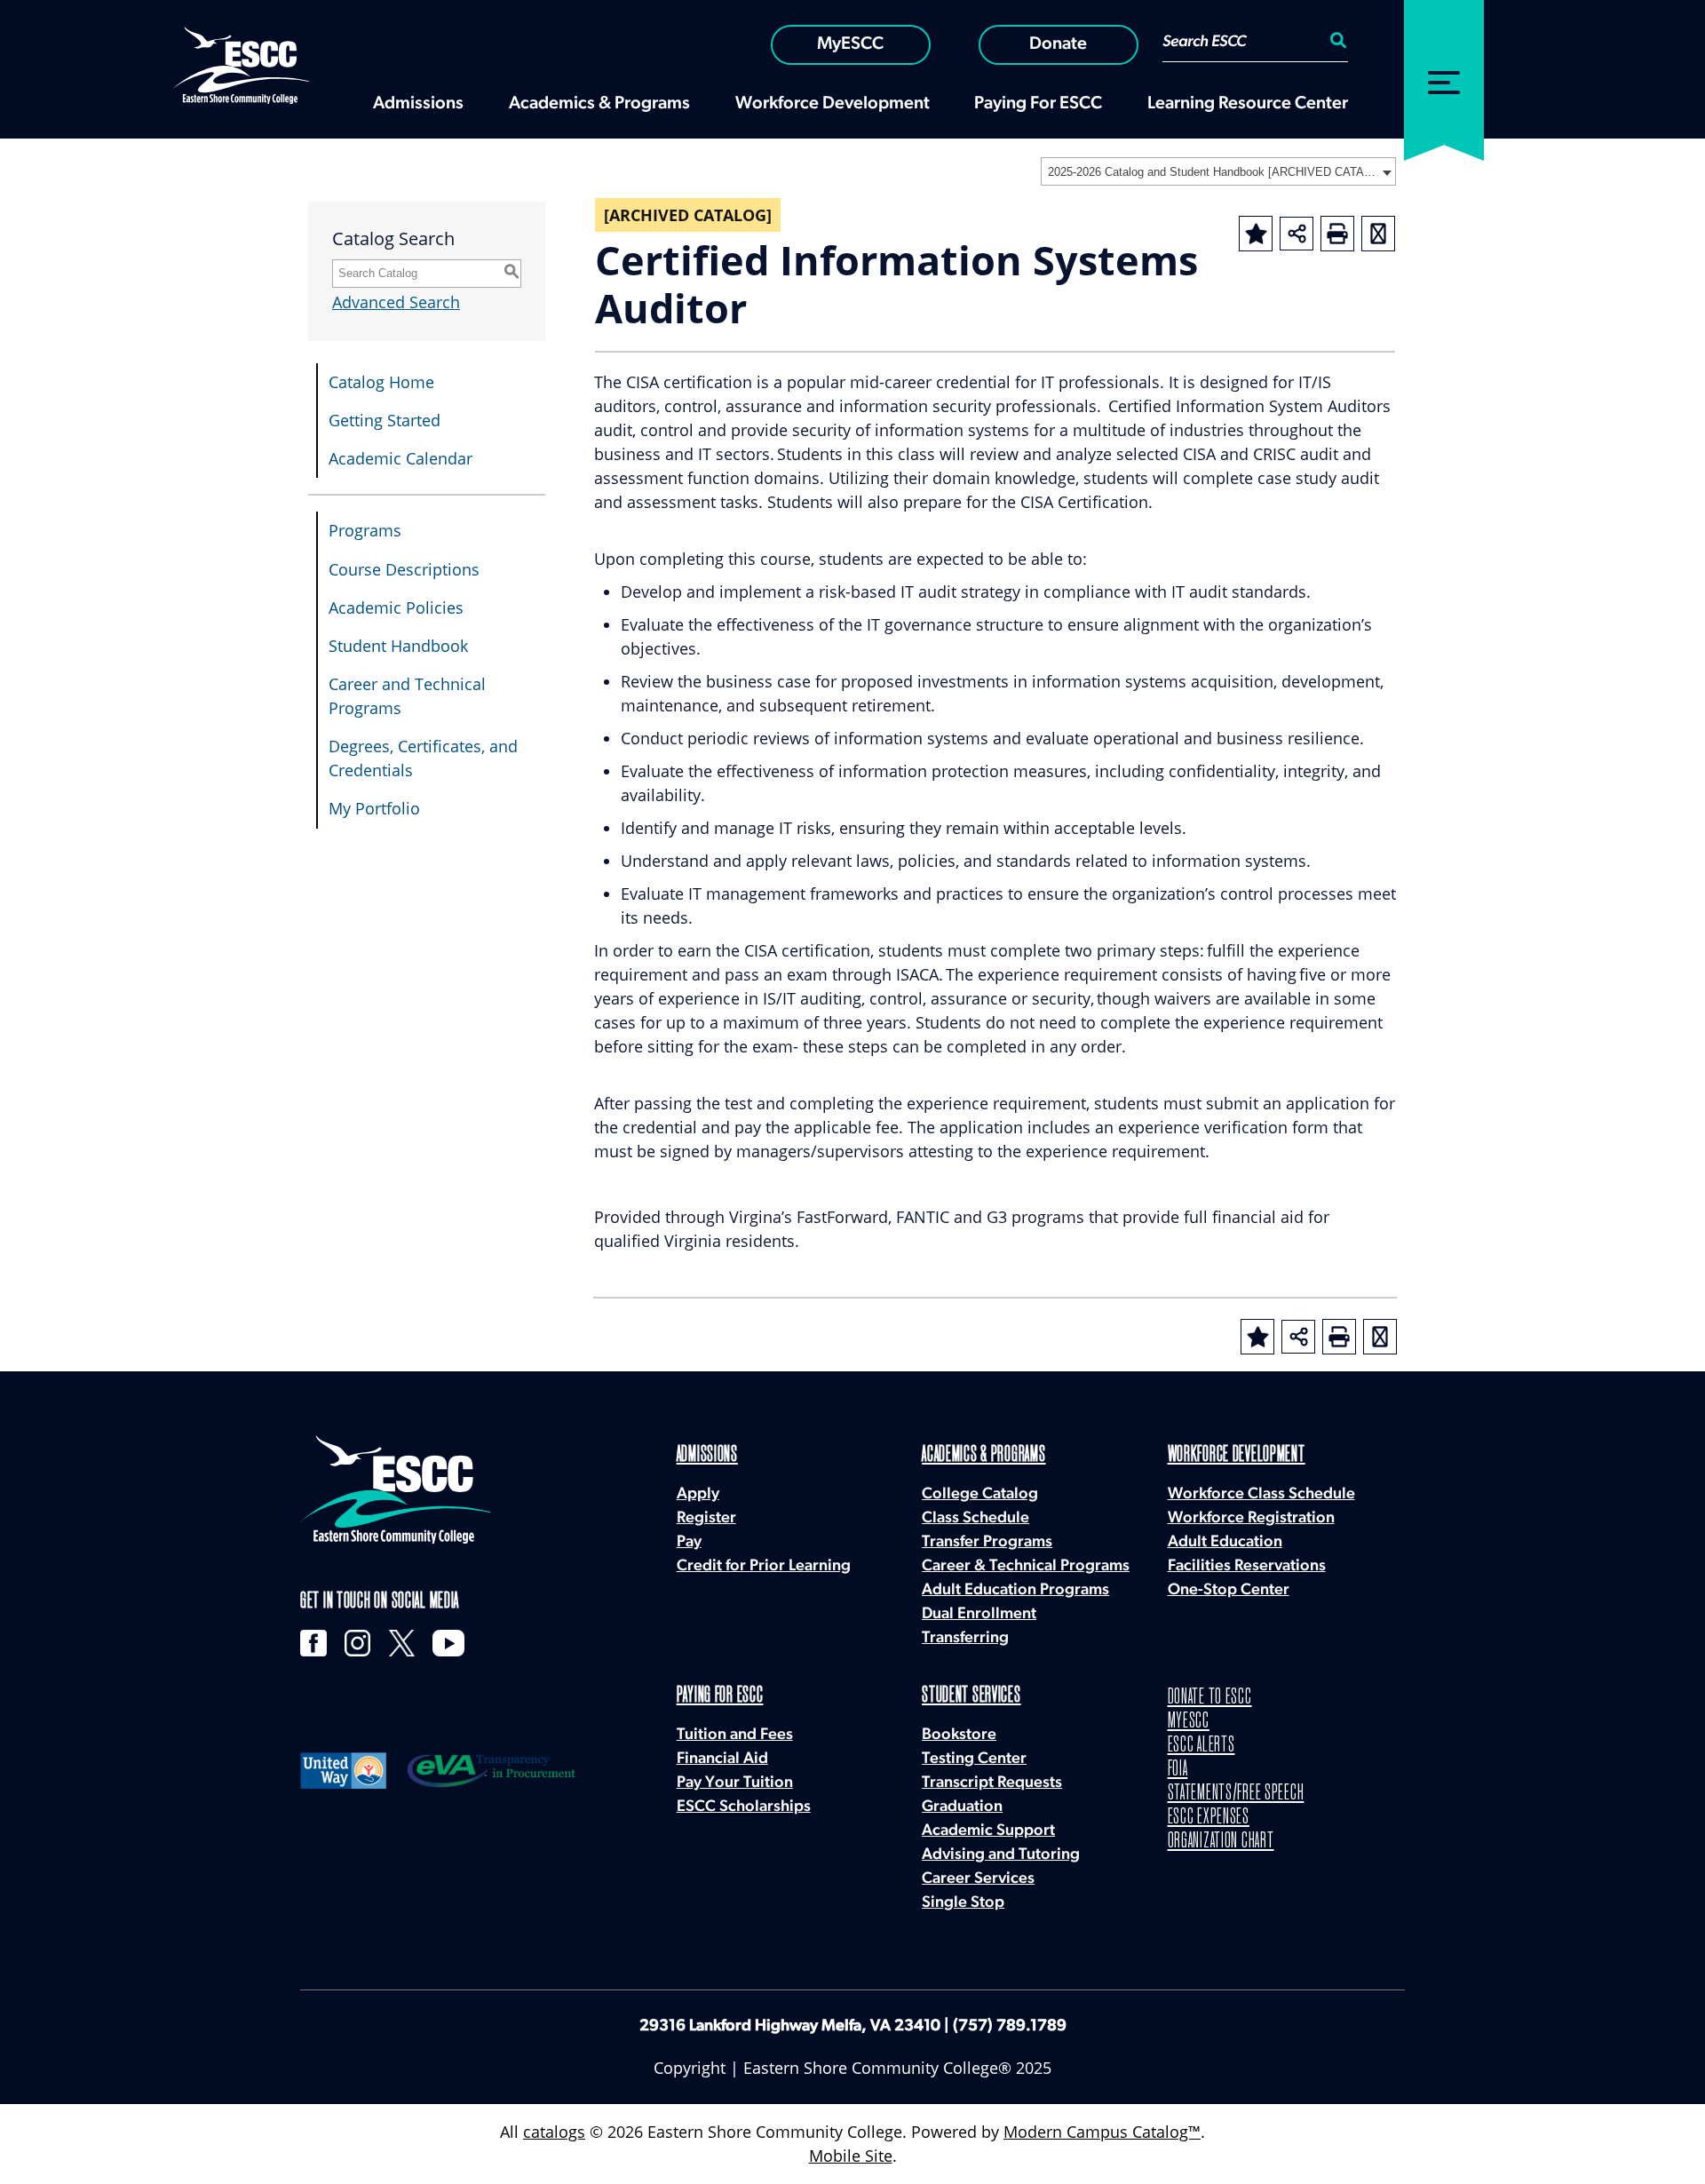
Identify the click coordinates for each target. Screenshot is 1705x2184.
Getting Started (385, 420)
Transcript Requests (992, 1783)
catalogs (554, 2132)
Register (706, 1519)
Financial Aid (722, 1759)
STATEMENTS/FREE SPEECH (1236, 1794)
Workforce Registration (1251, 1519)
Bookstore (959, 1735)
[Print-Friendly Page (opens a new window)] (1337, 234)
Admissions (707, 1455)
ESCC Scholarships (744, 1807)
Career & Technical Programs (1026, 1567)
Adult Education (1225, 1543)
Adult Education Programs (1015, 1591)
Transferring (965, 1639)
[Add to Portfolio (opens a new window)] (1256, 234)
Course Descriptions (404, 569)
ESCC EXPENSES (1209, 1818)
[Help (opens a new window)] (1378, 234)
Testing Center (974, 1759)
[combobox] (1218, 171)
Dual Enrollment (979, 1615)
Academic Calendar (400, 458)
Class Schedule (975, 1519)
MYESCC (1189, 1722)
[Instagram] (358, 1643)
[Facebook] (313, 1643)
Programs (365, 530)
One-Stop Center (1229, 1591)
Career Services (978, 1879)
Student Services (971, 1696)
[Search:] (1336, 43)
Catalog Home (381, 382)
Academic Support (988, 1831)
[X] (402, 1643)
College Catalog (980, 1495)
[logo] (395, 1489)
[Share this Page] (1297, 234)
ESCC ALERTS (1201, 1746)
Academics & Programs (983, 1455)
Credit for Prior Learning (764, 1567)
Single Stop (963, 1903)
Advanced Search (396, 302)
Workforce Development (1237, 1455)
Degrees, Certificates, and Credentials (423, 758)
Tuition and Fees (735, 1735)
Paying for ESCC (720, 1696)
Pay (689, 1543)
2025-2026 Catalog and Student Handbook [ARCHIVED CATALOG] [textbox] (1213, 172)
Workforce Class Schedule (1261, 1495)
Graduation (962, 1807)
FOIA (1178, 1770)
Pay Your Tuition (735, 1783)
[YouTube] (448, 1643)
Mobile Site (851, 2156)
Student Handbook (398, 646)
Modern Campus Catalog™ (1102, 2132)
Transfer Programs (987, 1543)
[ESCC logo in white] (241, 64)
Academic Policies (396, 608)
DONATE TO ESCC (1210, 1698)
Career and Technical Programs (407, 696)
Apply (698, 1495)
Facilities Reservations (1247, 1567)
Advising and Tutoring (1001, 1855)
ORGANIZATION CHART (1221, 1842)
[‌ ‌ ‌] (1444, 70)
